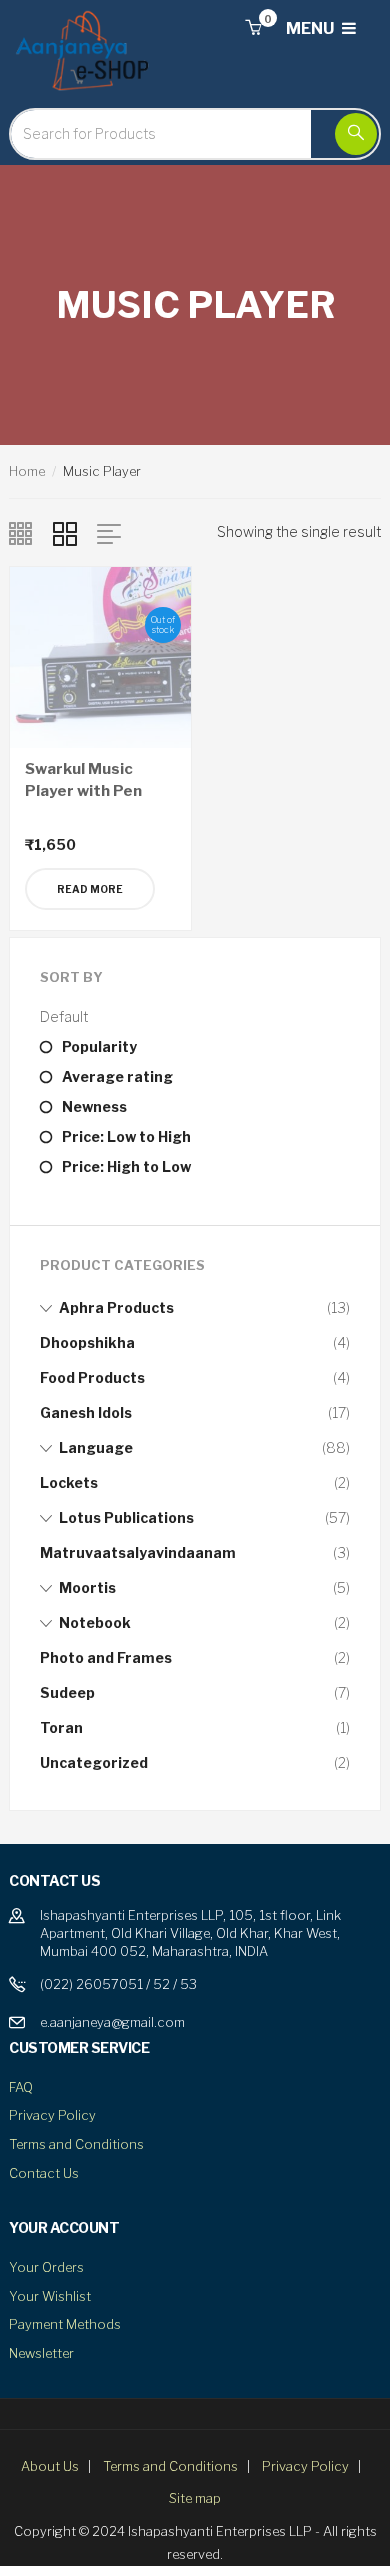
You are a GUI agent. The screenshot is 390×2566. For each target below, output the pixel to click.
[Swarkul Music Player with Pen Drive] (100, 655)
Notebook (95, 1622)
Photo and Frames (106, 1657)
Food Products (92, 1377)
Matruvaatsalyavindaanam (138, 1552)
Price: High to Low (126, 1166)
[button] (253, 28)
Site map (195, 2498)
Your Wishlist (50, 2296)
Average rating (117, 1076)
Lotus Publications (126, 1517)
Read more (90, 889)
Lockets (69, 1482)
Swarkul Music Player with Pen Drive (83, 791)
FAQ (21, 2087)
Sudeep (67, 1692)
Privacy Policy (52, 2115)
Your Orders (46, 2267)
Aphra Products (116, 1307)
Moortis (87, 1587)
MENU (311, 28)
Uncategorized (94, 1762)
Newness (94, 1106)
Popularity (99, 1046)
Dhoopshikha (87, 1342)
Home (27, 471)
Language (96, 1447)
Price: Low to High (126, 1136)
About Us (50, 2466)
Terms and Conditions (76, 2144)
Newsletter (41, 2353)
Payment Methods (65, 2324)
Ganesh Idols (86, 1412)
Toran (61, 1727)
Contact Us (44, 2173)
